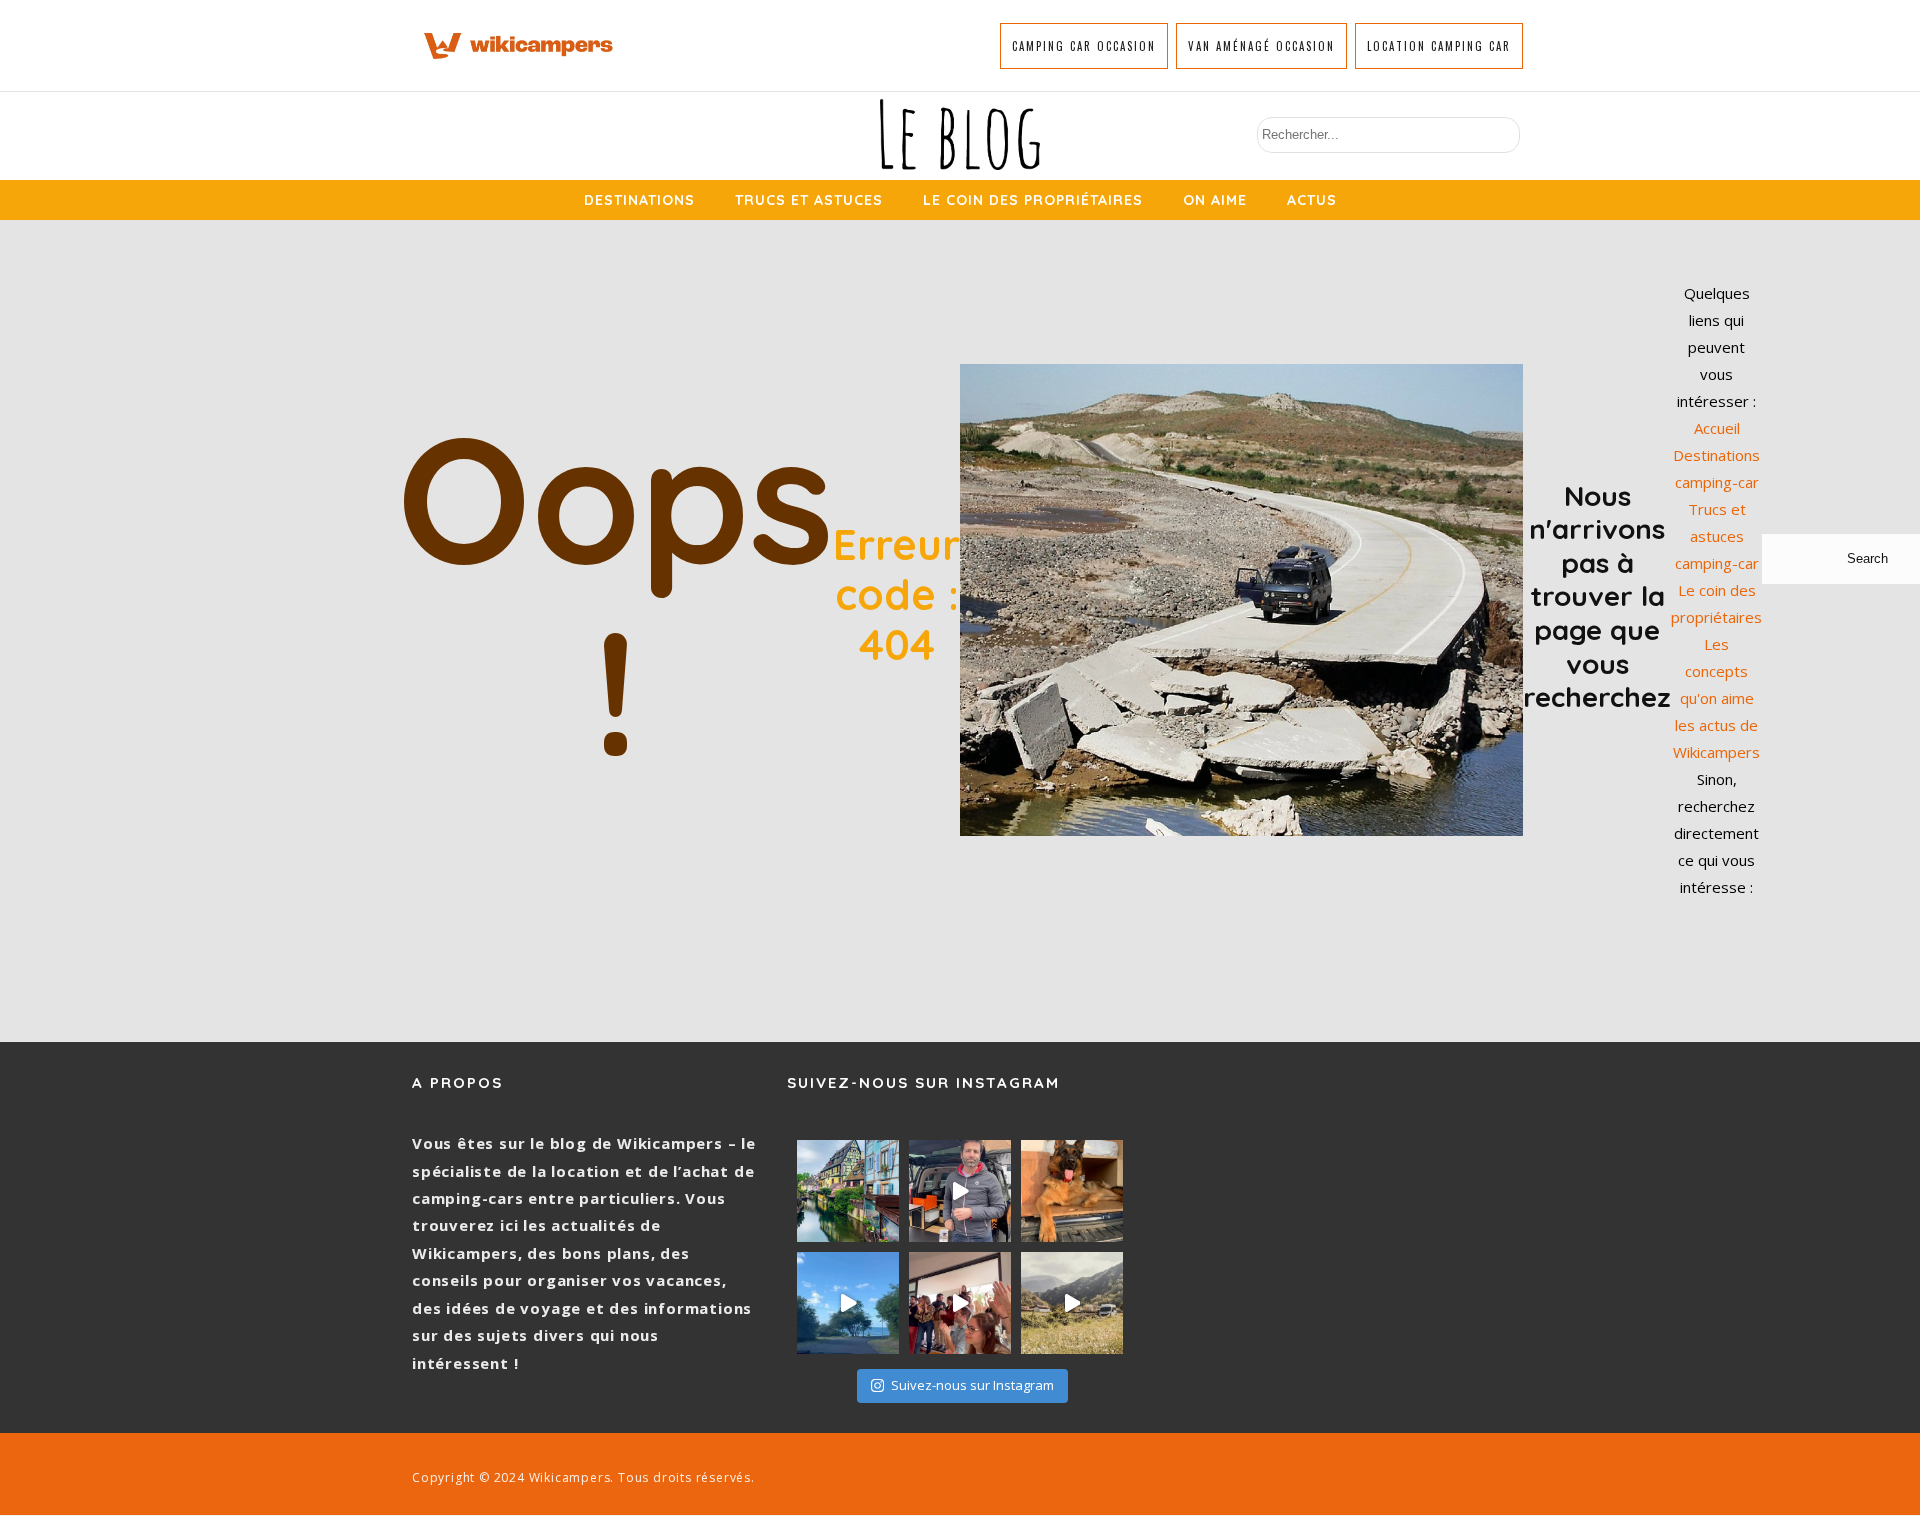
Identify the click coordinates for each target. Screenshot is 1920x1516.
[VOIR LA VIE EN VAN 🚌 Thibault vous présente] (960, 1191)
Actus (1312, 200)
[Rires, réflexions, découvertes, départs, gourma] (960, 1303)
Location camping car (1439, 46)
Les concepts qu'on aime (1717, 671)
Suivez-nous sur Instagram (972, 1385)
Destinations (639, 200)
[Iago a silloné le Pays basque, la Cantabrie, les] (1072, 1191)
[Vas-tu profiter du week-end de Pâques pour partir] (1072, 1303)
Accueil (1717, 428)
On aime (1215, 200)
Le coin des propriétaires (1033, 200)
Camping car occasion (1084, 46)
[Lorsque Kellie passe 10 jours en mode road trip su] (848, 1303)
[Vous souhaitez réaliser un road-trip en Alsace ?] (848, 1191)
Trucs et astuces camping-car (1717, 536)
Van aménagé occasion (1261, 46)
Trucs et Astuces (809, 200)
